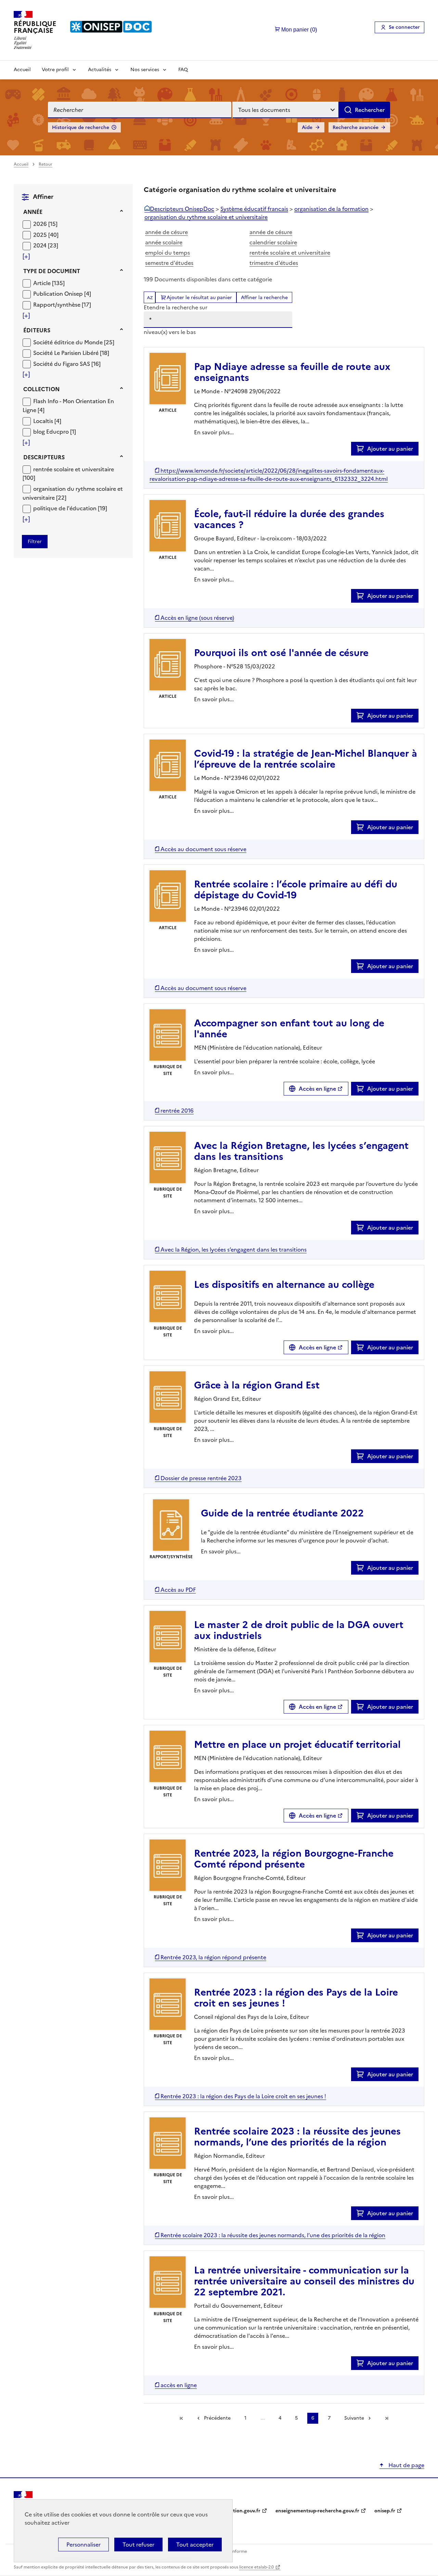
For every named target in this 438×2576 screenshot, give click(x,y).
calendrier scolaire (273, 242)
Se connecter (404, 27)
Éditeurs (37, 330)
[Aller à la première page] (181, 2418)
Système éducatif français (254, 209)
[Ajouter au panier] (362, 449)
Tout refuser (138, 2545)
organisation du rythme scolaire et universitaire (206, 217)
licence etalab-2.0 (256, 2567)
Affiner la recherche (264, 298)
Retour (46, 164)
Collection (41, 389)
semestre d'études (169, 263)
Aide (307, 127)
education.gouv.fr (240, 2511)
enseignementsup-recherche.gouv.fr (317, 2511)
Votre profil (55, 70)
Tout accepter (195, 2545)
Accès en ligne (317, 1089)
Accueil (22, 70)
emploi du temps (168, 253)
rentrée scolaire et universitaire (290, 253)
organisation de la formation (331, 209)
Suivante (354, 2418)
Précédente (217, 2418)
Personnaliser (83, 2545)
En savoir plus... (214, 432)
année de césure (166, 232)
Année (33, 212)
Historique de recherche (81, 127)
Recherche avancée (356, 127)
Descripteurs (44, 457)
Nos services (145, 70)
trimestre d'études (274, 263)
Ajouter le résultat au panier (199, 298)
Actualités (100, 70)
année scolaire (164, 242)
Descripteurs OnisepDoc (182, 209)
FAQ (183, 70)
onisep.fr (385, 2511)
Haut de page (406, 2465)
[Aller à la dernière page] (387, 2418)
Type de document (52, 271)
